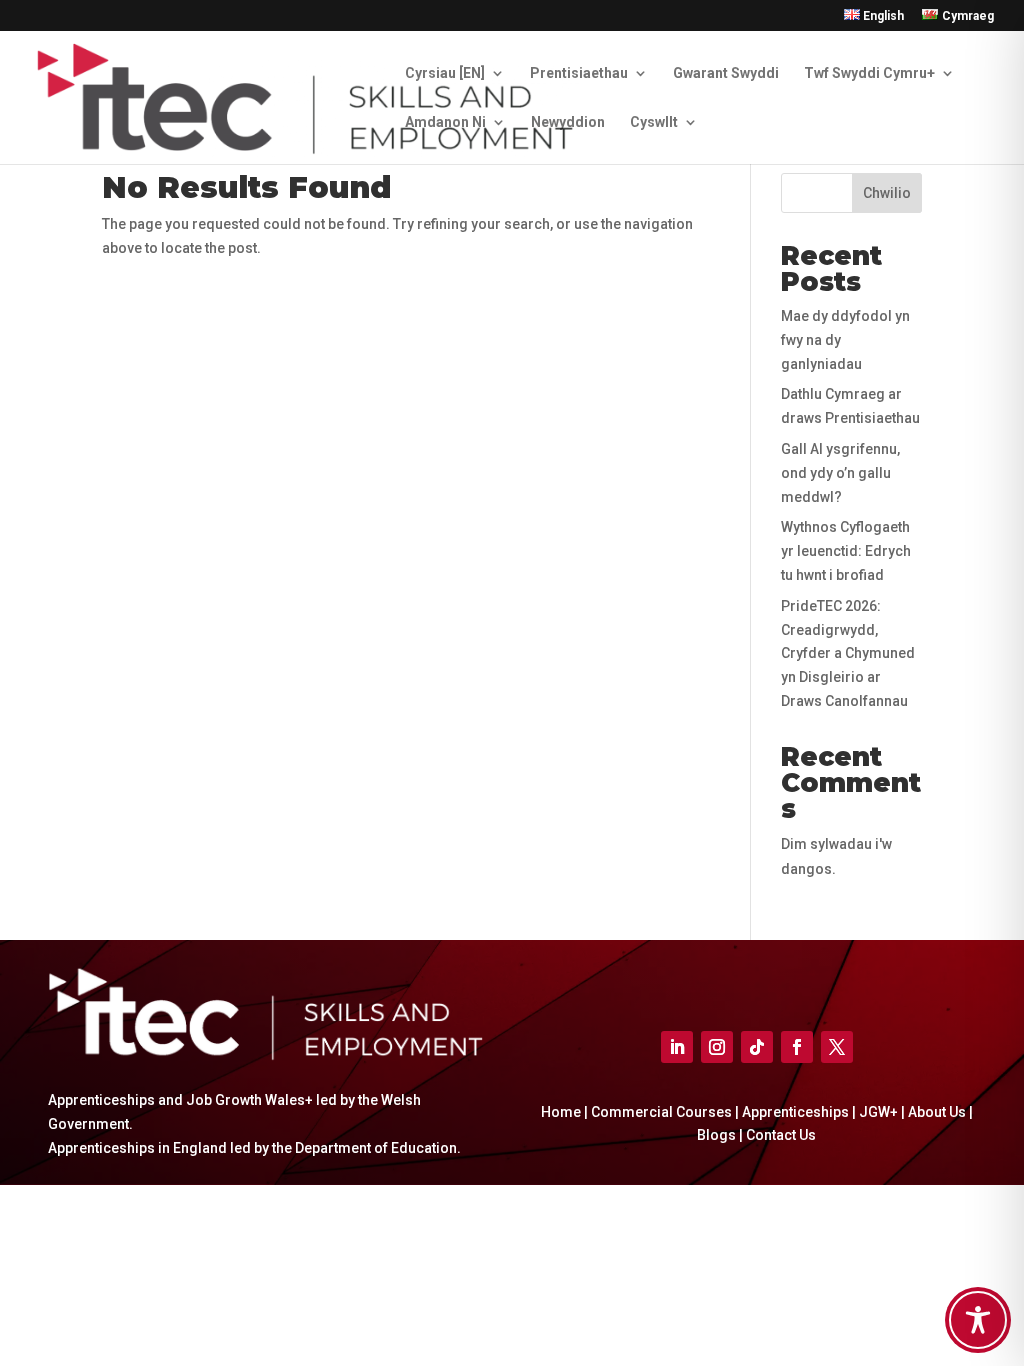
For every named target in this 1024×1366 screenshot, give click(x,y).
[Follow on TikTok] (757, 1047)
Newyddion (568, 122)
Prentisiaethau (579, 73)
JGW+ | (883, 1112)
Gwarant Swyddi (726, 73)
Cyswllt (654, 122)
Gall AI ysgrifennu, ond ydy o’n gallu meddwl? (840, 473)
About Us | (940, 1112)
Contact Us (781, 1135)
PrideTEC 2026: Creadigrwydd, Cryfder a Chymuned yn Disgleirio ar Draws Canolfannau (848, 653)
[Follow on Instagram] (717, 1047)
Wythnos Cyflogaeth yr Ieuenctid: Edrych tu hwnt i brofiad (846, 551)
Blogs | (721, 1135)
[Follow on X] (837, 1047)
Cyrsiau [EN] (445, 73)
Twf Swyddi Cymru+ (869, 73)
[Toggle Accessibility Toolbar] (978, 1320)
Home (561, 1112)
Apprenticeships (795, 1112)
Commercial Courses (661, 1112)
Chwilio (887, 193)
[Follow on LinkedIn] (677, 1047)
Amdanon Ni (445, 122)
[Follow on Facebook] (797, 1047)
